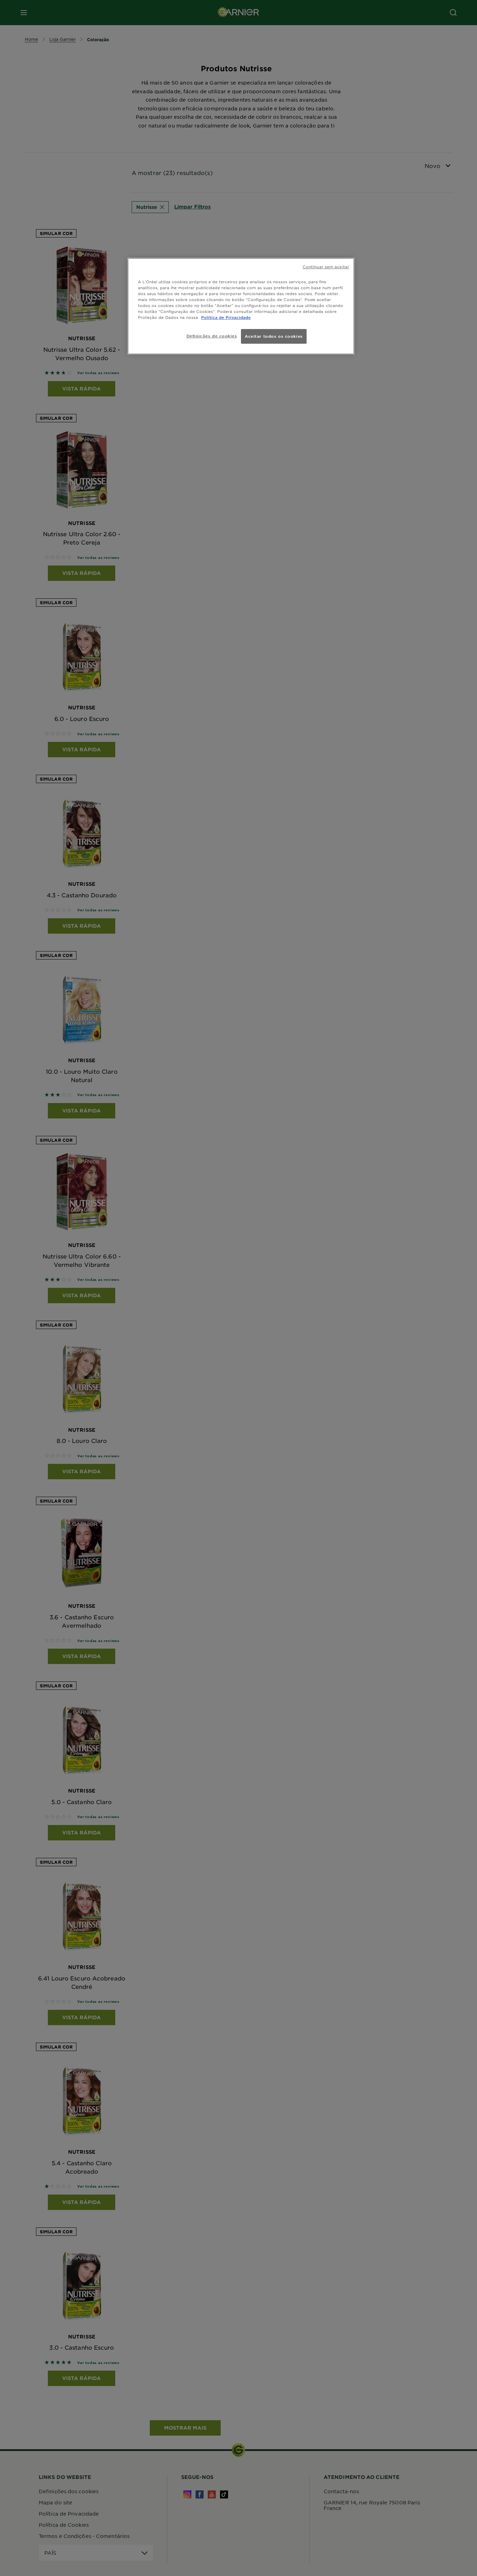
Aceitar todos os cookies (274, 336)
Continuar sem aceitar (326, 267)
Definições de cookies (212, 336)
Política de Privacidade (226, 317)
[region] (241, 306)
